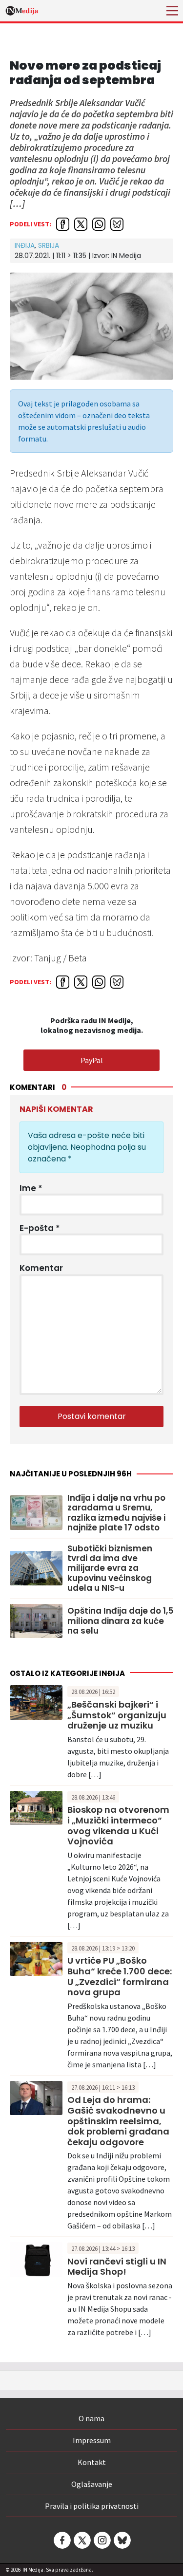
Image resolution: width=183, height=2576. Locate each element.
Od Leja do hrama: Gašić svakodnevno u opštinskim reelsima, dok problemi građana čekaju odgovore (118, 2121)
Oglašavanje (92, 2484)
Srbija (49, 245)
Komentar (41, 1268)
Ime (31, 1188)
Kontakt (92, 2462)
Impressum (92, 2440)
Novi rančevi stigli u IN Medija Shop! (117, 2267)
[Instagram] (102, 2540)
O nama (91, 2418)
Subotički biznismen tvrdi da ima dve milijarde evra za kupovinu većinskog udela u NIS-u (110, 1568)
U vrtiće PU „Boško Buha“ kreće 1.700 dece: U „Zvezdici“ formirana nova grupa (120, 1976)
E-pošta (40, 1228)
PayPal (92, 1060)
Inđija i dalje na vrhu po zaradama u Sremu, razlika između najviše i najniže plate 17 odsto (116, 1513)
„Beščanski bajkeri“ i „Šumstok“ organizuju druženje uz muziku (117, 1715)
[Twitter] (81, 2540)
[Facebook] (61, 2540)
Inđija (25, 245)
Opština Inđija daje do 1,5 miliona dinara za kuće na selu (120, 1621)
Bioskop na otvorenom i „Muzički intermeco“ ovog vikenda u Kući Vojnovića (118, 1825)
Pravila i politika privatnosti (92, 2506)
